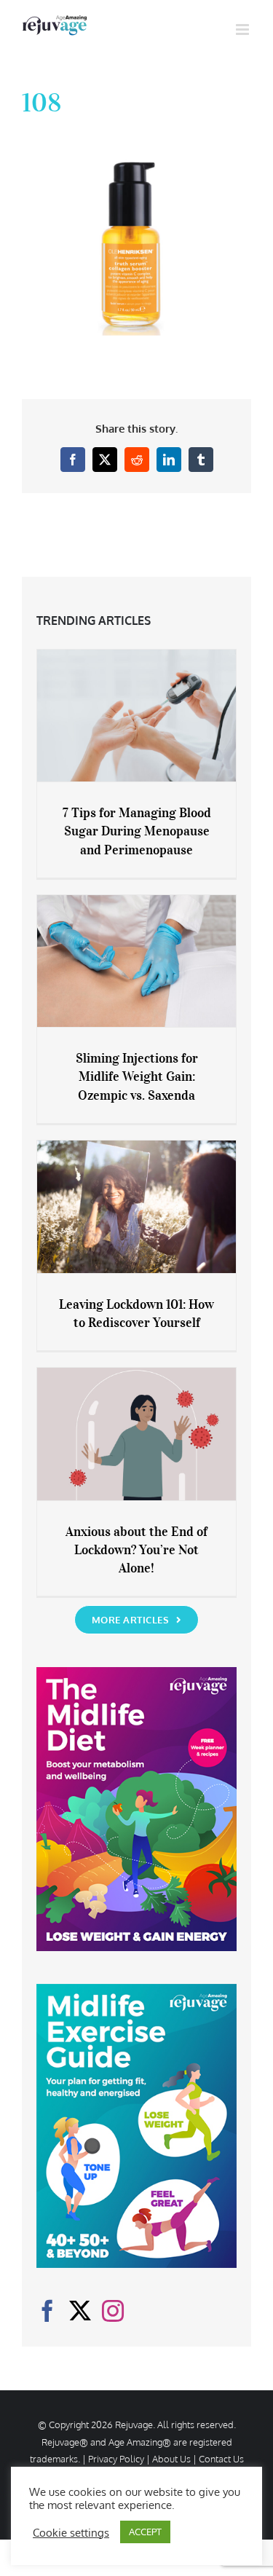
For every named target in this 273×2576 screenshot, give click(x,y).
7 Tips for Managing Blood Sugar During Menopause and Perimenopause (137, 831)
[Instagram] (113, 2311)
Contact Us (221, 2459)
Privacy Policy (116, 2459)
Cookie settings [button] (71, 2532)
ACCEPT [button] (145, 2532)
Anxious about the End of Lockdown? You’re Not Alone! (136, 1550)
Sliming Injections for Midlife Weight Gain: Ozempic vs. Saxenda (137, 1076)
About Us (171, 2459)
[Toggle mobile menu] (244, 29)
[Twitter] (80, 2311)
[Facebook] (47, 2311)
